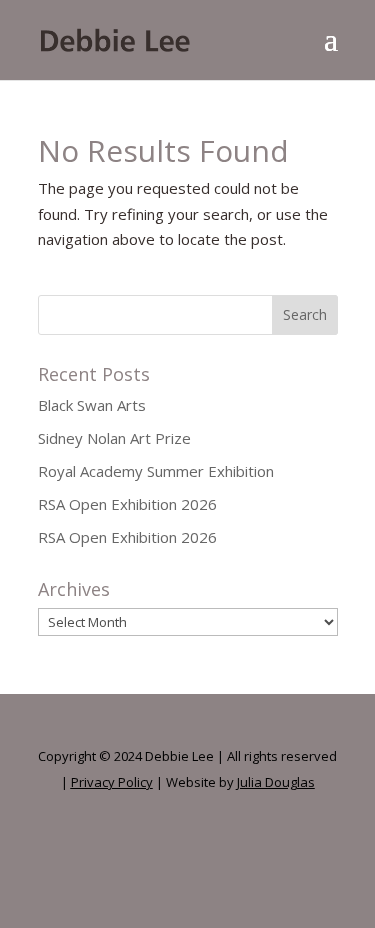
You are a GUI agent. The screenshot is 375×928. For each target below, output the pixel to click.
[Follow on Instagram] (188, 847)
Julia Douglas (276, 782)
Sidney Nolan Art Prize (114, 438)
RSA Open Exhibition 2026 (127, 504)
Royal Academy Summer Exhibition (156, 471)
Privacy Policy (112, 782)
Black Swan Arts (92, 405)
